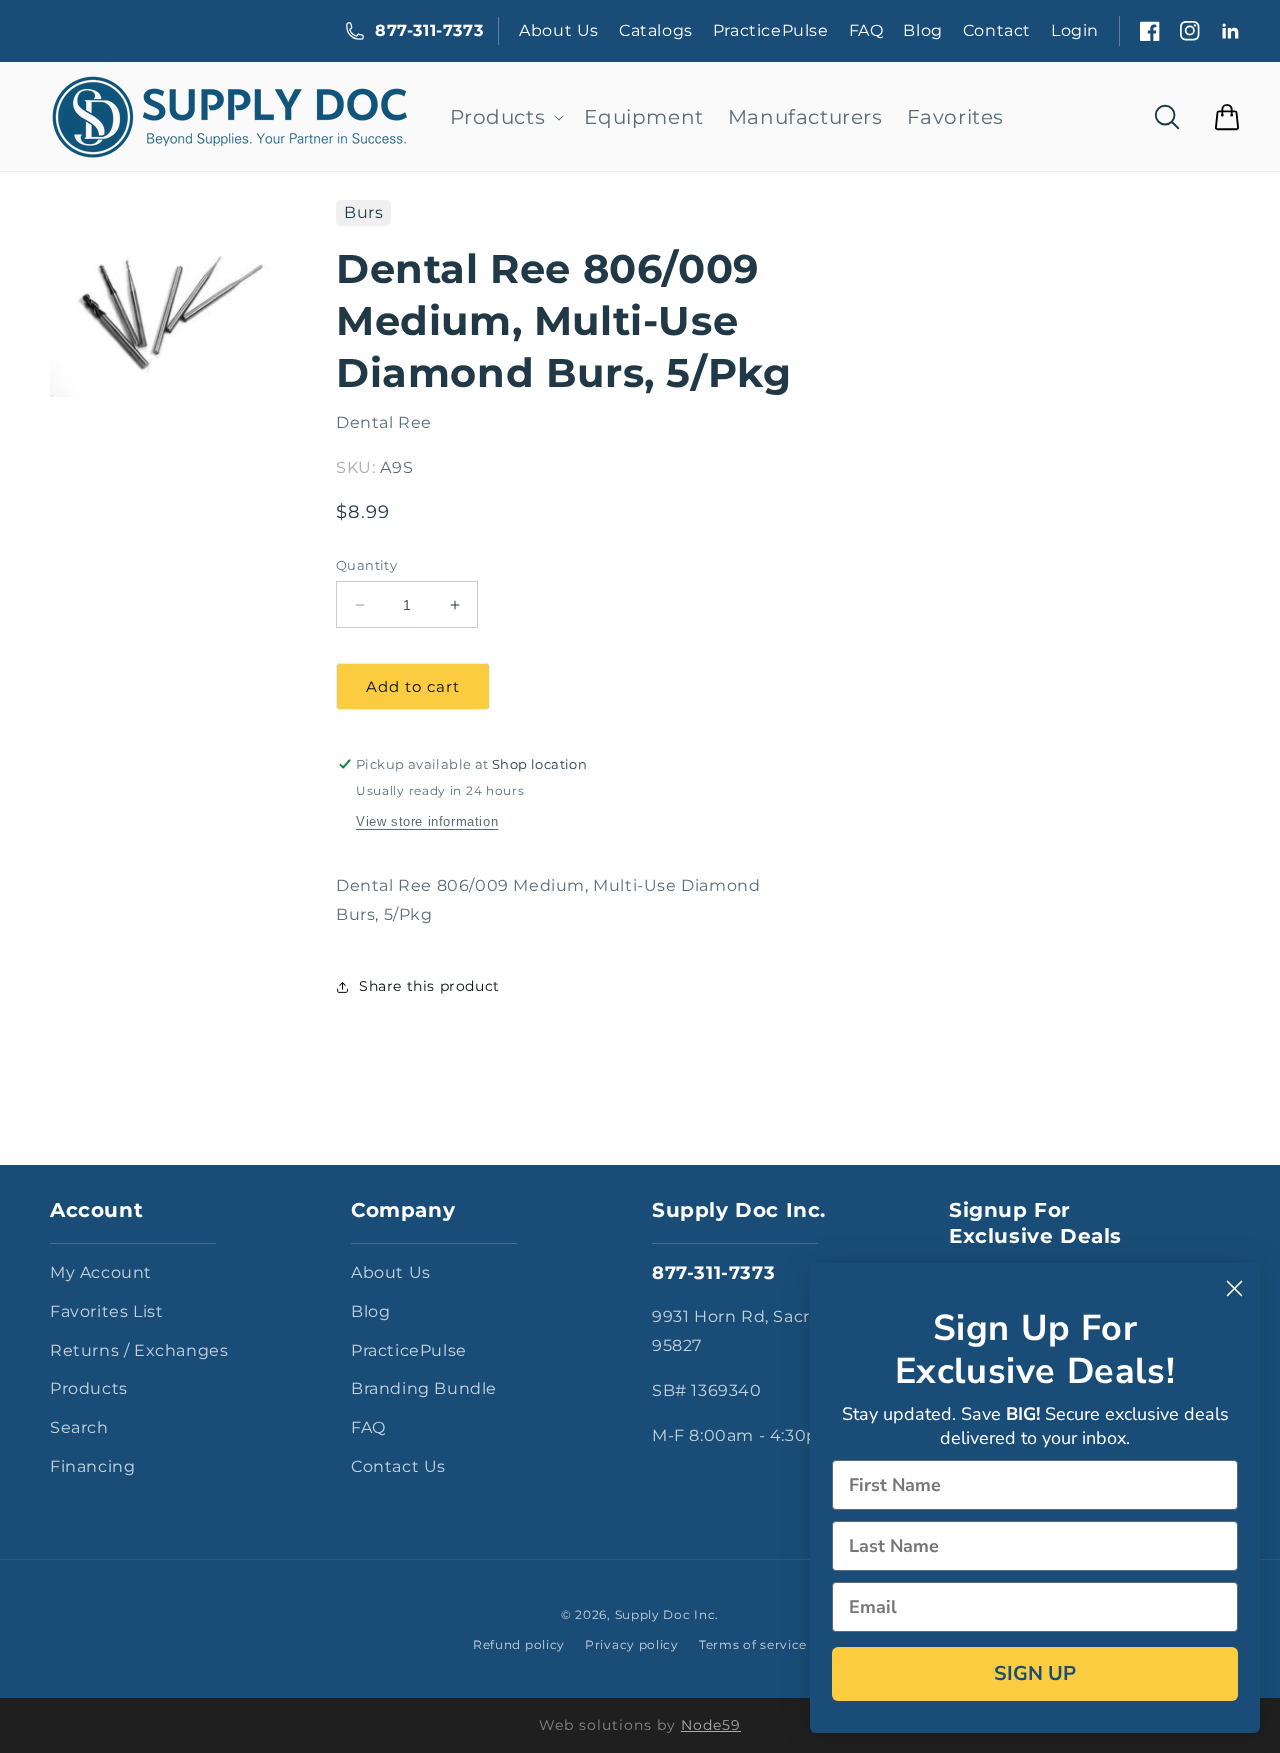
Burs (363, 212)
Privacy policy (632, 1644)
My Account (101, 1272)
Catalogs (656, 30)
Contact (997, 30)
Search (79, 1427)
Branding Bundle (424, 1388)
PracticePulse (771, 30)
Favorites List (106, 1311)
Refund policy (519, 1644)
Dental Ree (384, 422)
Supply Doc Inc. (667, 1614)
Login (1075, 30)
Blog (922, 30)
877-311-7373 (429, 30)
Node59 (711, 1725)
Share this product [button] (429, 986)
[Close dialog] (1234, 1288)
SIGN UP (1035, 1673)
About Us (559, 30)
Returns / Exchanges (139, 1350)
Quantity (366, 565)
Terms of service (753, 1644)
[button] (505, 117)
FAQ (866, 30)
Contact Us (398, 1466)
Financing (92, 1466)
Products (89, 1388)
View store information (427, 821)
